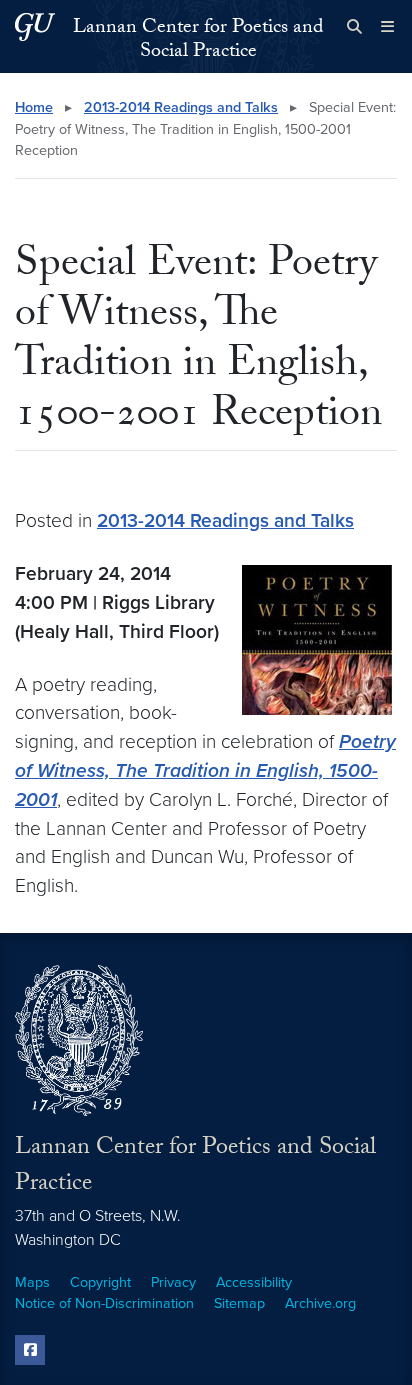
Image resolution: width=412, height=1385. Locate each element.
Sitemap (239, 1303)
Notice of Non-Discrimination (104, 1303)
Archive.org (320, 1303)
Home (34, 107)
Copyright (100, 1282)
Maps (32, 1282)
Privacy (173, 1282)
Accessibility (254, 1282)
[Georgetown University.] (35, 26)
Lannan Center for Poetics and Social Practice (198, 41)
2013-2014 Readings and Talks (181, 107)
